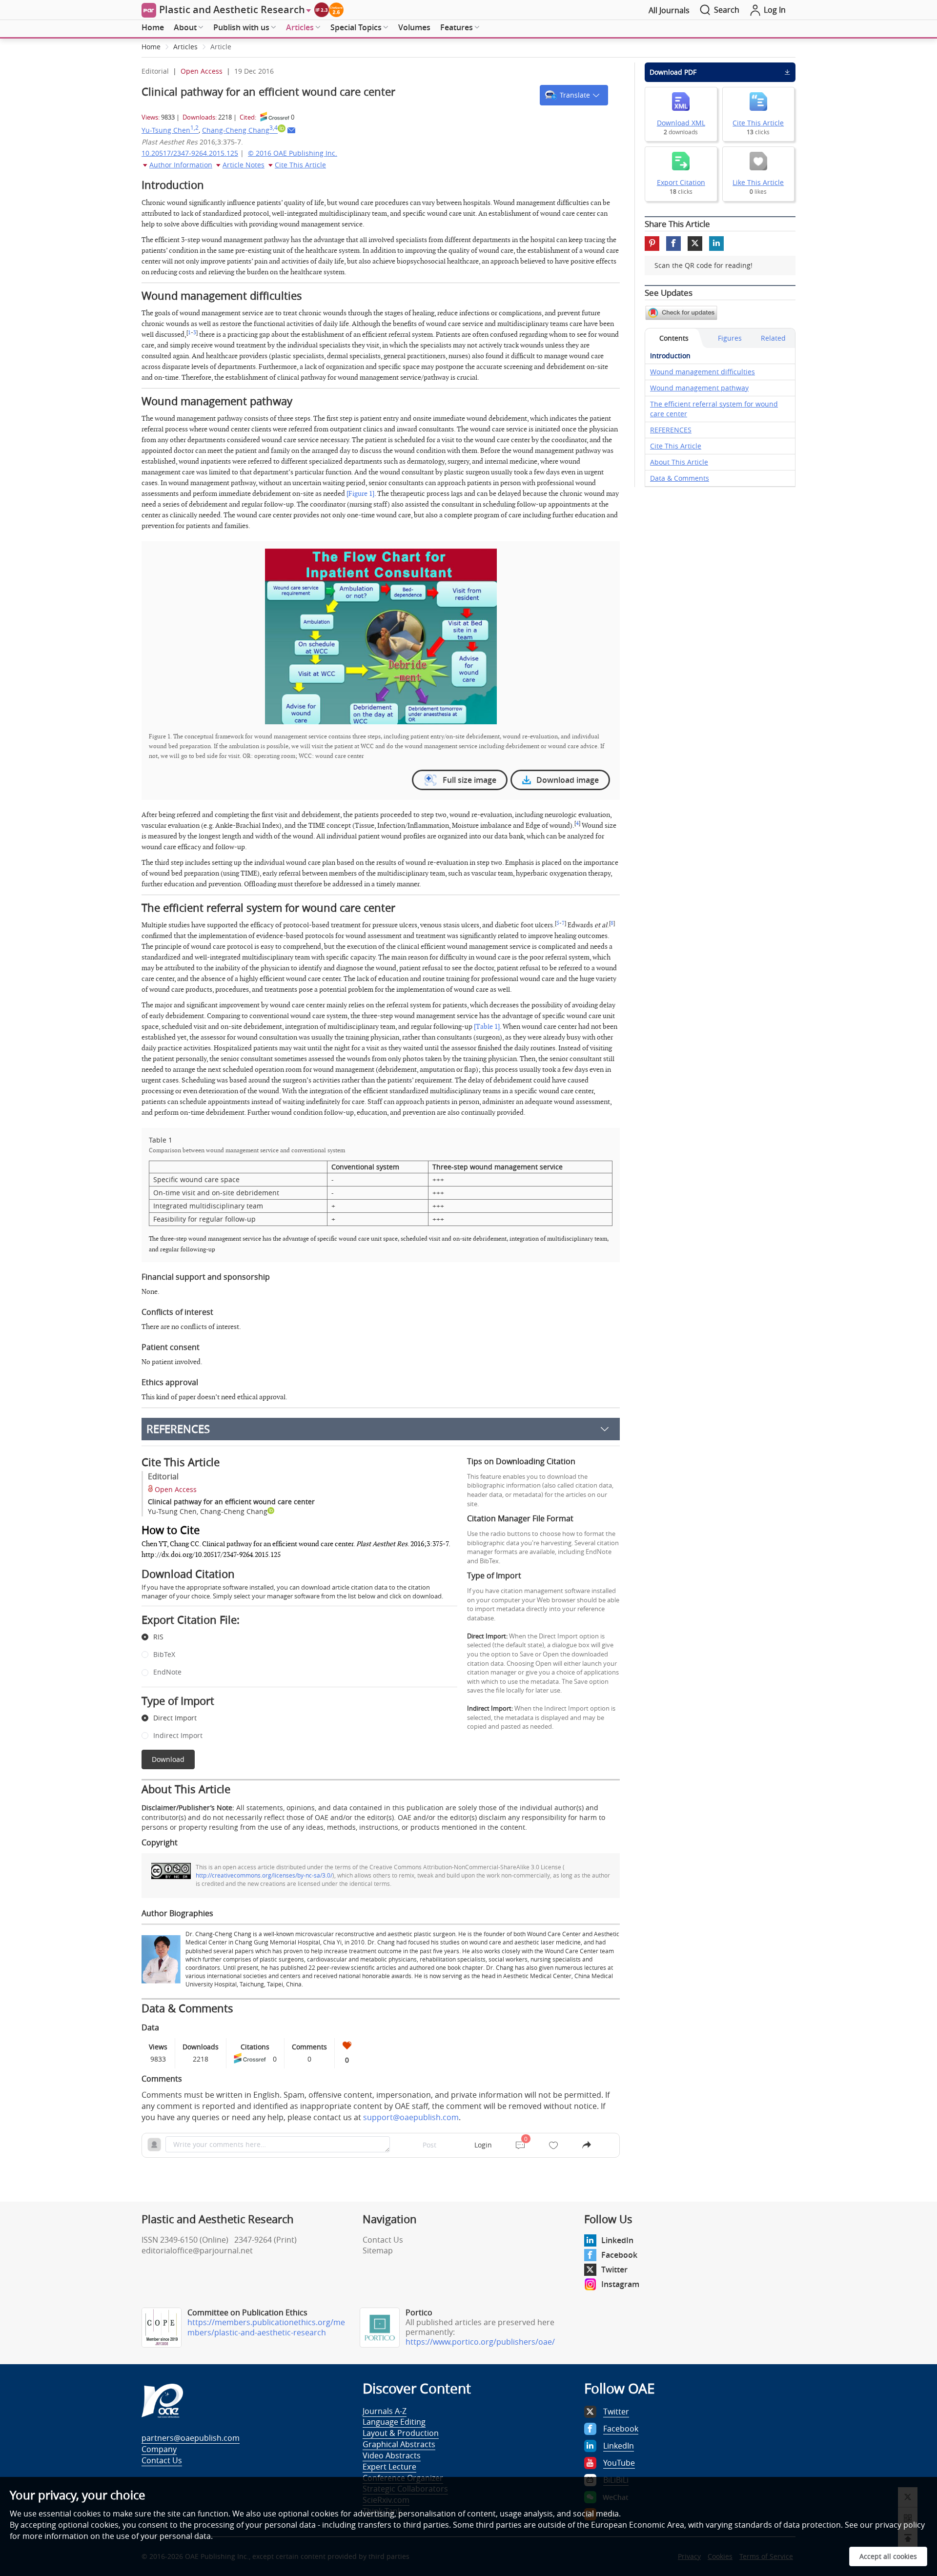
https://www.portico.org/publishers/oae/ (480, 2342)
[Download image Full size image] (381, 636)
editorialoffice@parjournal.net (197, 2250)
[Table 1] (487, 1027)
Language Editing (394, 2422)
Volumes (414, 27)
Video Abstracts (392, 2455)
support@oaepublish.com (411, 2117)
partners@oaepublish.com (191, 2438)
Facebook (619, 2255)
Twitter (614, 2269)
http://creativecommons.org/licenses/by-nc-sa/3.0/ (264, 1875)
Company (159, 2449)
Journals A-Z (385, 2411)
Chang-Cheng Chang (240, 130)
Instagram (620, 2284)
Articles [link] (185, 47)
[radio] (292, 1637)
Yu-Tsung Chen (170, 130)
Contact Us (383, 2240)
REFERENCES (178, 1429)
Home (153, 27)
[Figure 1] (360, 494)
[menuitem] (153, 28)
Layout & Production (401, 2433)
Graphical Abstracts (399, 2444)
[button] (574, 95)
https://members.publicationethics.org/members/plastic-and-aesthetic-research (266, 2327)
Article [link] (221, 47)
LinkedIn (617, 2240)
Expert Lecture (389, 2467)
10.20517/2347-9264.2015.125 (190, 153)
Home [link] (151, 47)
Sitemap (378, 2250)
